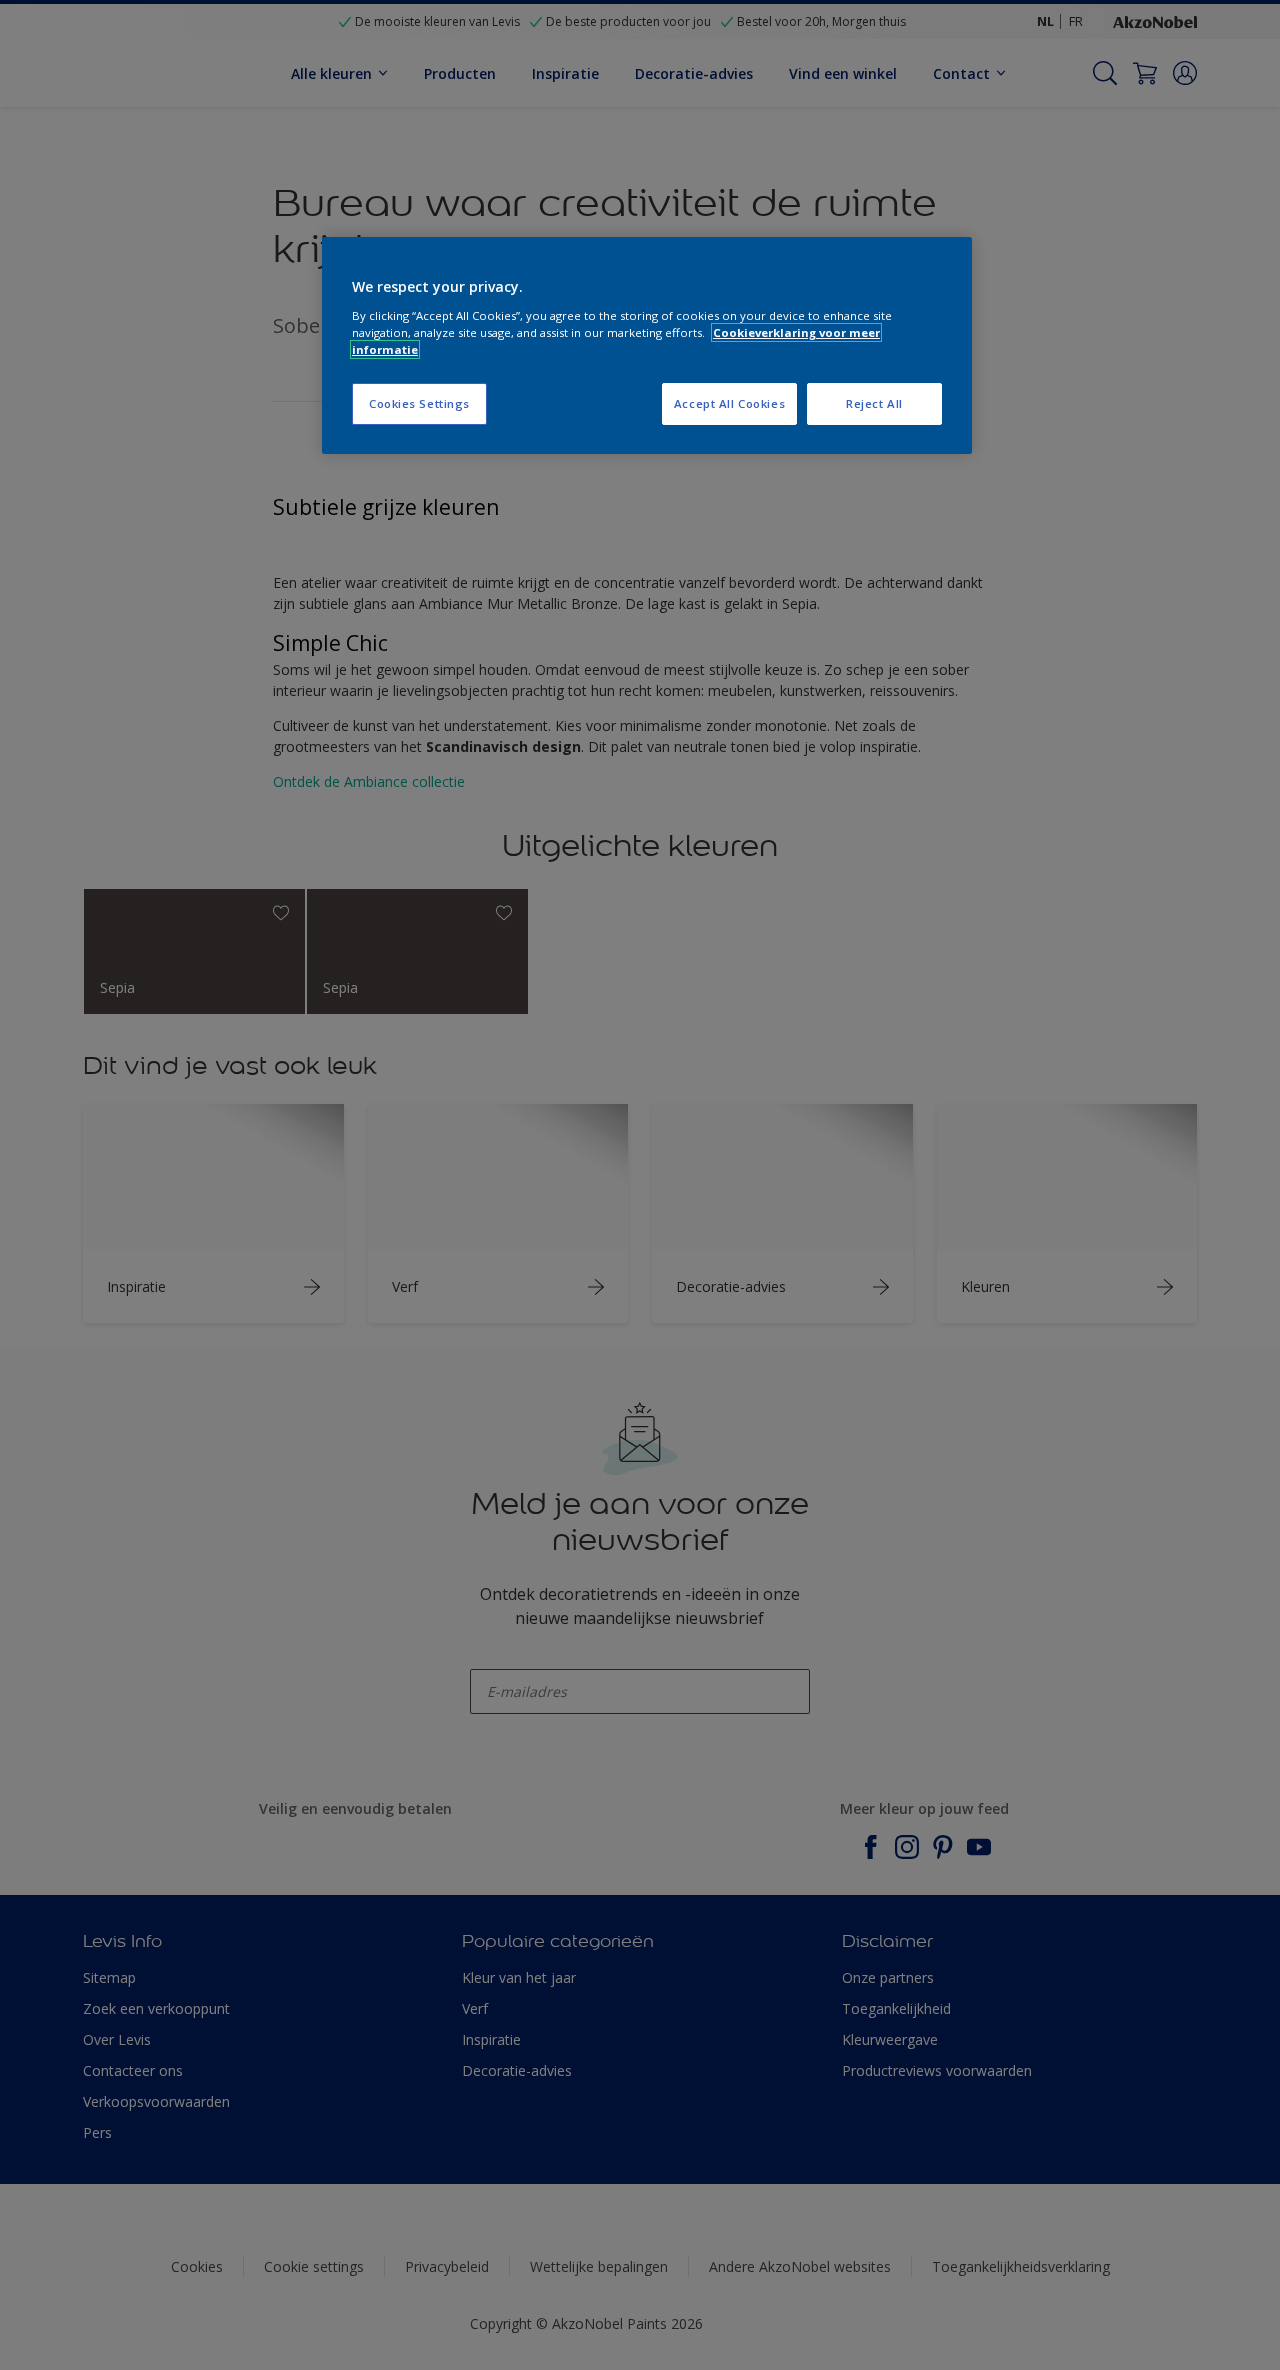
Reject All (874, 403)
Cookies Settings (419, 403)
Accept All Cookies (729, 403)
